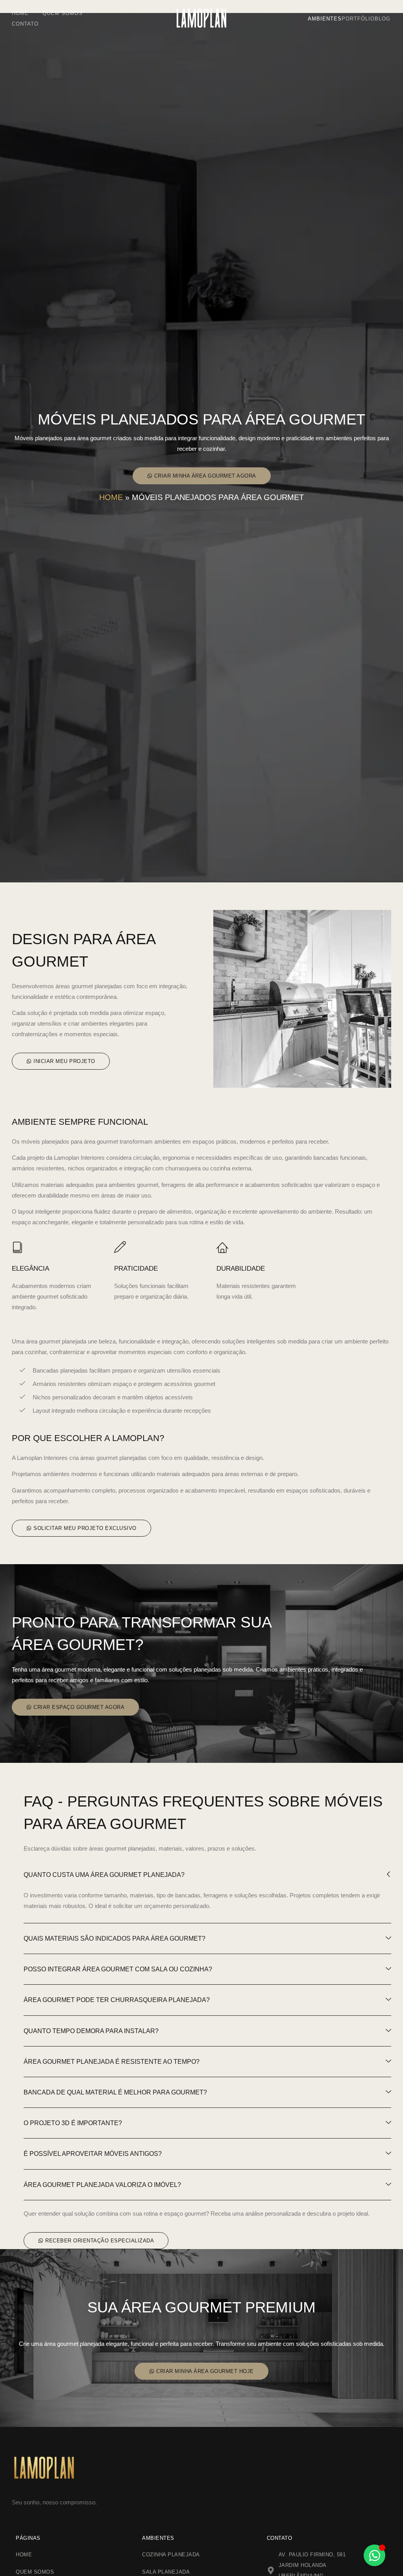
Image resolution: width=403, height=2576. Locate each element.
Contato (25, 24)
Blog (383, 19)
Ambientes (325, 19)
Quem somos (63, 13)
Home (20, 13)
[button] (202, 476)
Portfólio (358, 19)
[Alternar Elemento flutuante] (374, 2555)
